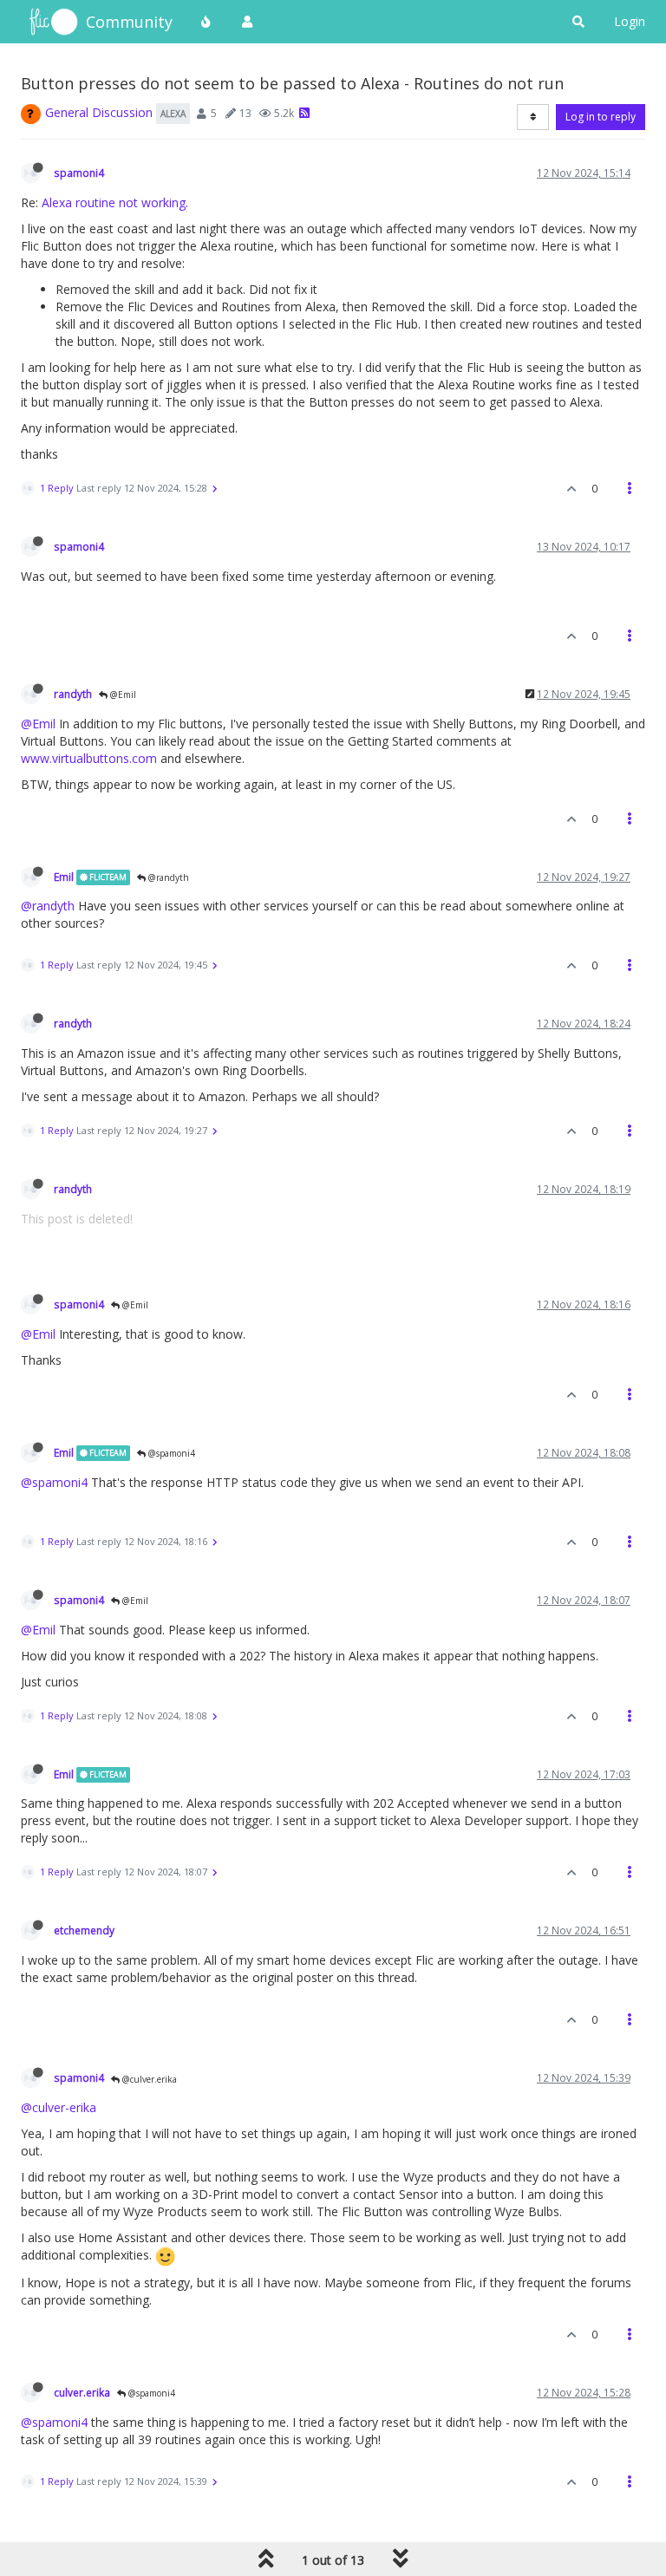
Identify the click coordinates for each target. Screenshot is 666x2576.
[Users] (247, 22)
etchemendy (84, 1930)
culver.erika (82, 2392)
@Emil (122, 695)
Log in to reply (601, 117)
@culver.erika (148, 2079)
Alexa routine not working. (115, 202)
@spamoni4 (170, 1453)
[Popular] (206, 22)
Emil (64, 877)
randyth (73, 694)
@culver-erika (59, 2107)
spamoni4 (79, 173)
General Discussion (99, 112)
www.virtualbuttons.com (89, 758)
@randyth (167, 877)
